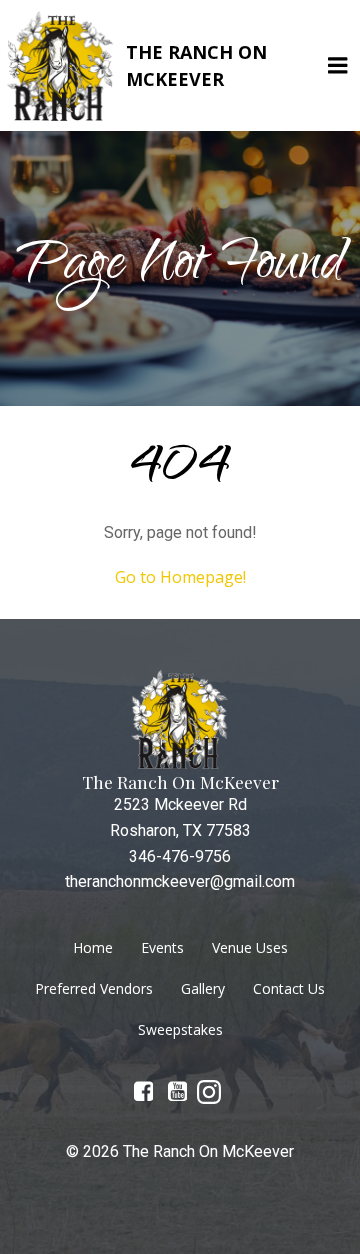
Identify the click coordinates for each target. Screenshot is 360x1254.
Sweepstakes (180, 1029)
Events (162, 947)
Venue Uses (250, 947)
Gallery (203, 988)
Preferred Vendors (94, 988)
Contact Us (289, 988)
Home (93, 947)
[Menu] (338, 66)
